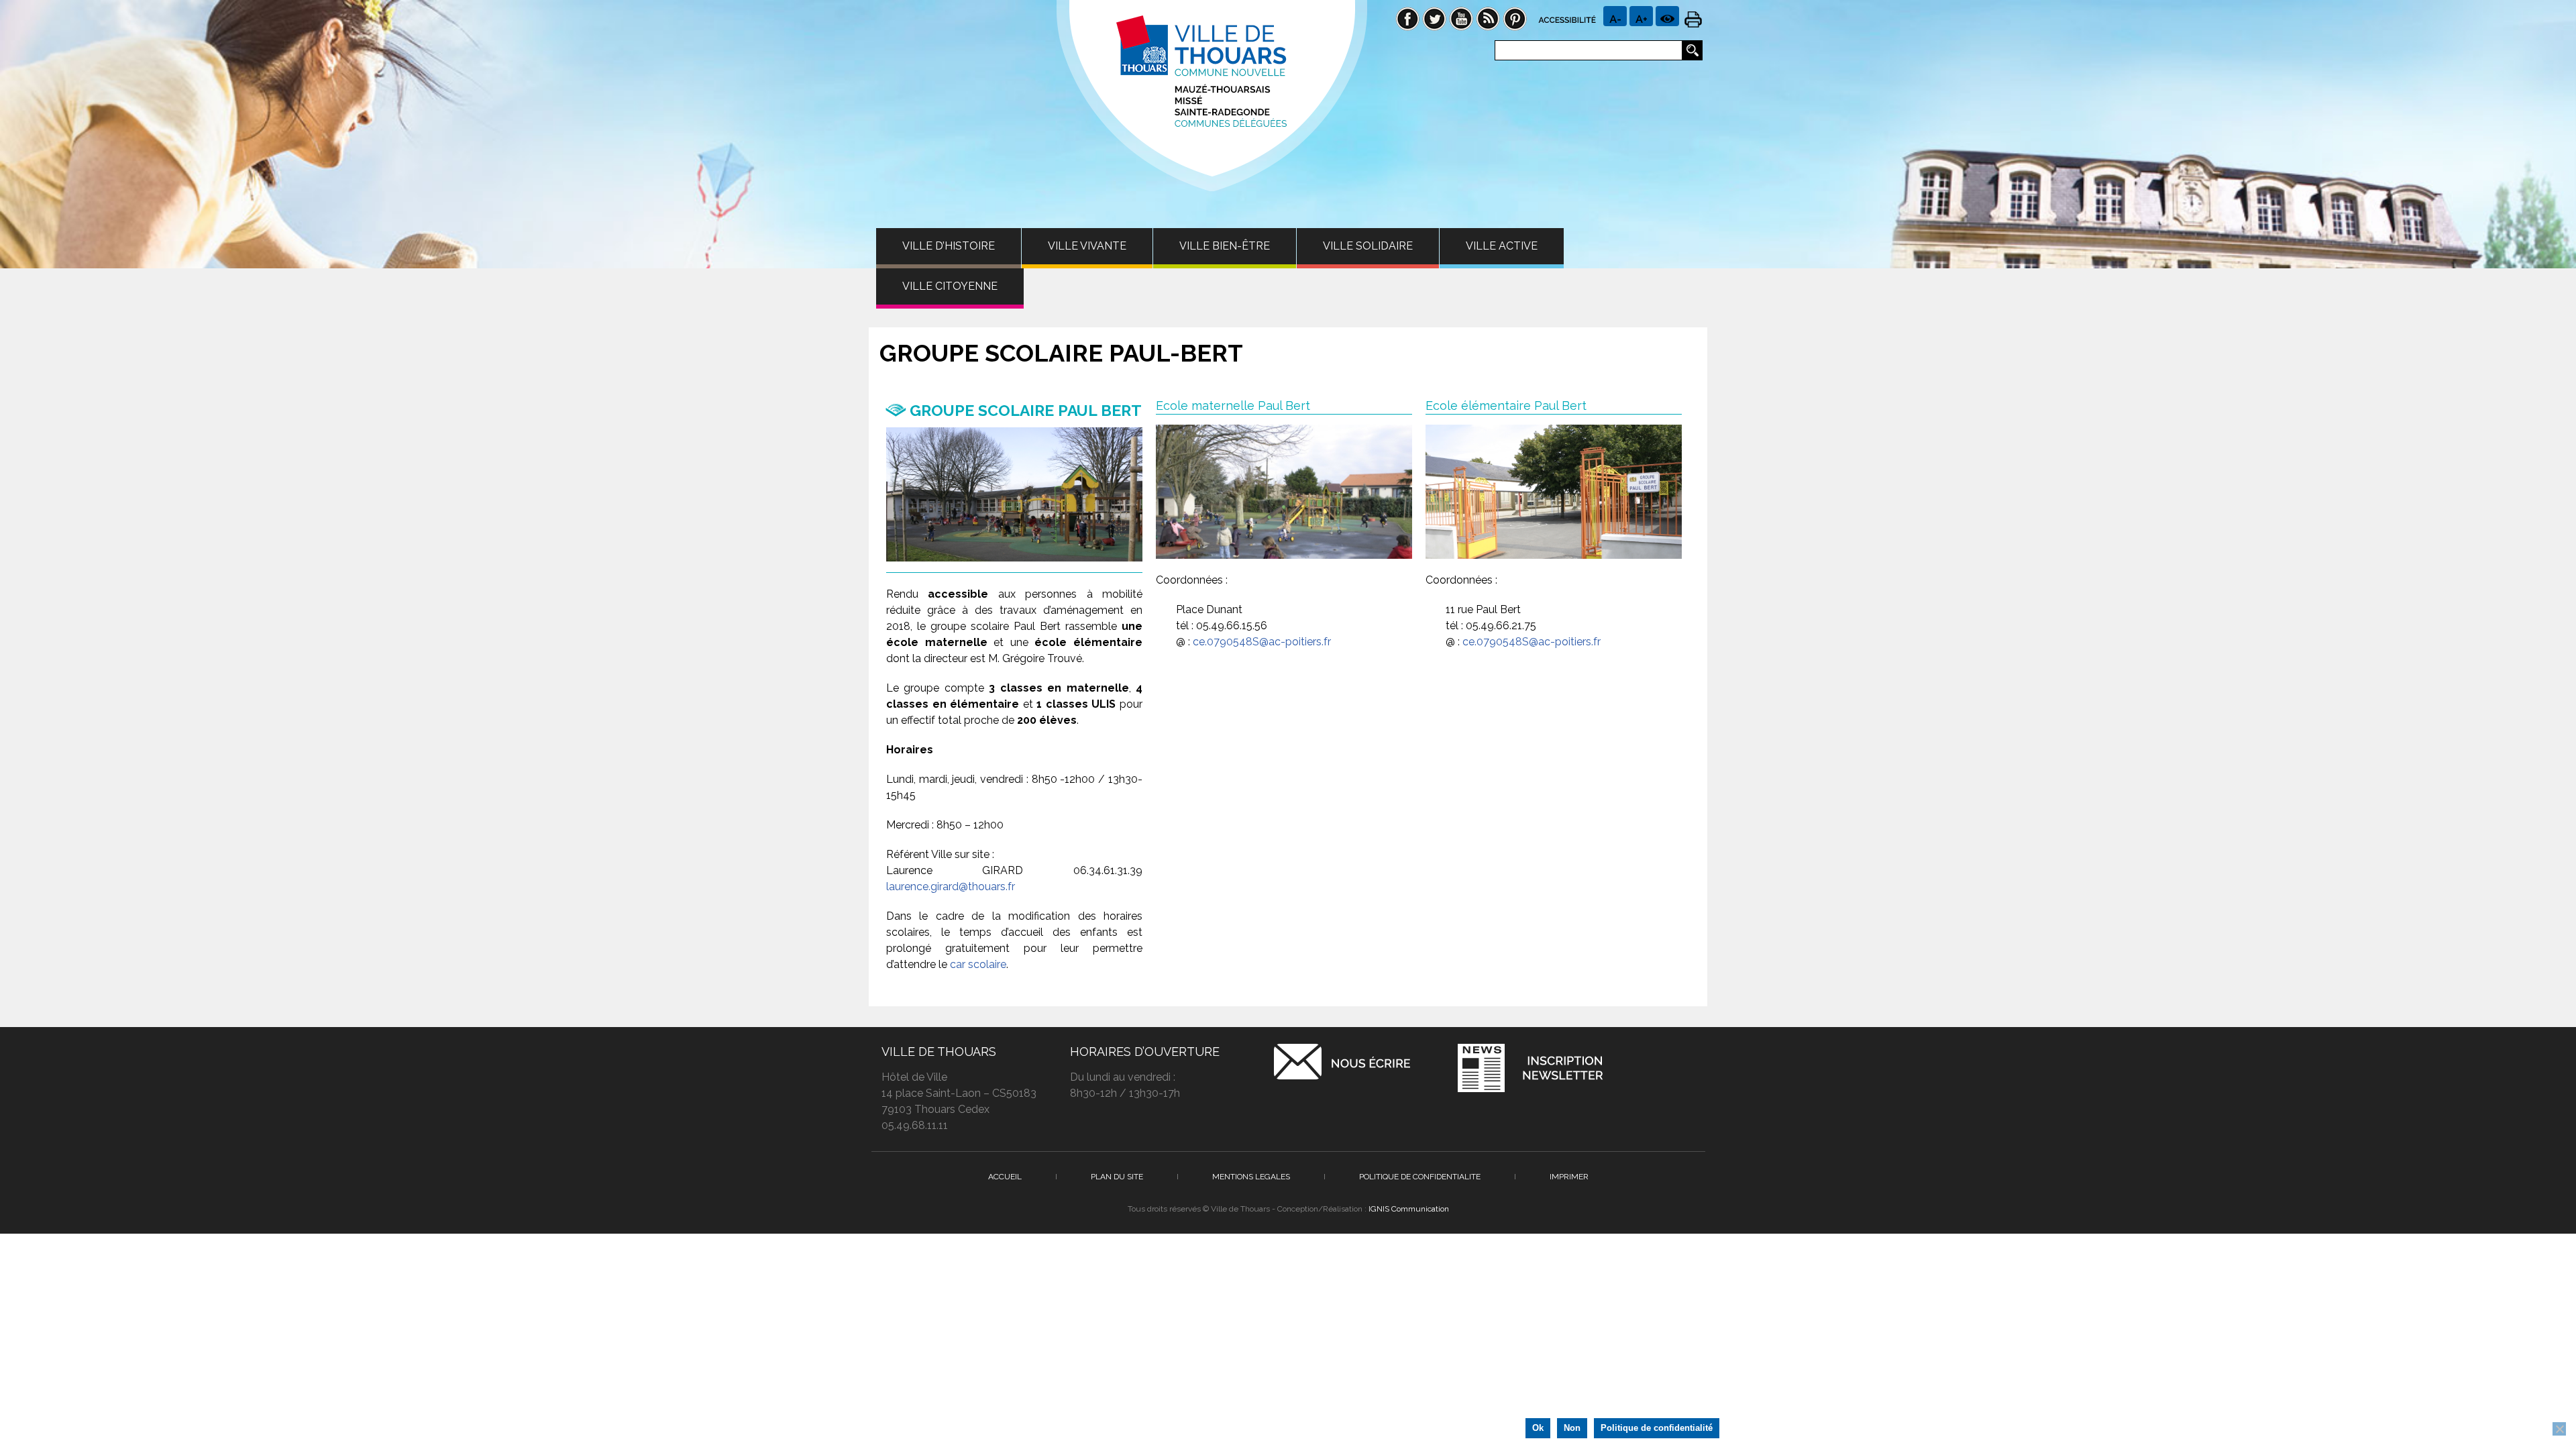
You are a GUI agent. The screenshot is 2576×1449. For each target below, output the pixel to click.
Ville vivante (1087, 246)
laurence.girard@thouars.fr (951, 887)
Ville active (1502, 246)
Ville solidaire (1368, 246)
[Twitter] (1434, 18)
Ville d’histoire (949, 246)
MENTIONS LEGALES (1251, 1177)
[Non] (2559, 1429)
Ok (1538, 1428)
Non (1572, 1428)
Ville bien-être (1225, 246)
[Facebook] (1407, 18)
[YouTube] (1461, 18)
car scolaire (978, 964)
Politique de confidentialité (1657, 1428)
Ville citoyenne (950, 286)
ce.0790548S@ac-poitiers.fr (1262, 642)
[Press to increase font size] (1615, 16)
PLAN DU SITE (1117, 1177)
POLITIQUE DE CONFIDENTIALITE (1420, 1177)
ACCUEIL (1005, 1177)
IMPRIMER (1569, 1177)
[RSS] (1488, 18)
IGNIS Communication (1409, 1209)
